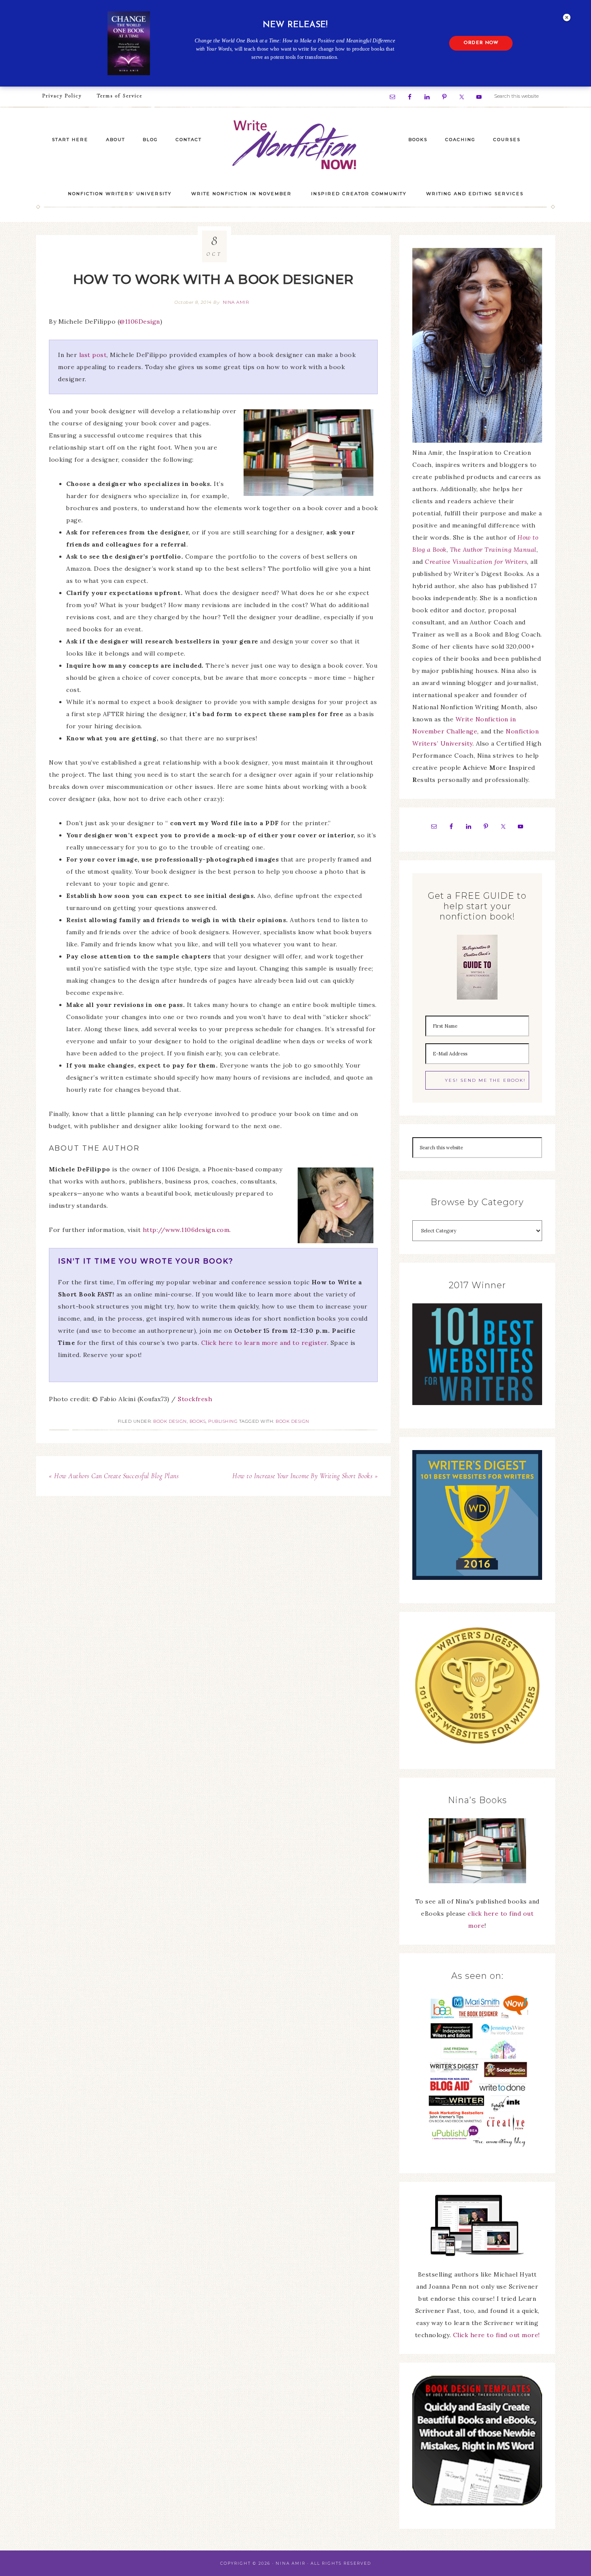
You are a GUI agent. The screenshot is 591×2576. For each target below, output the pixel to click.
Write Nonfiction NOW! (295, 145)
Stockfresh (195, 1399)
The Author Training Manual (493, 550)
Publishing (223, 1421)
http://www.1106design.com (186, 1230)
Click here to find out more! (496, 2335)
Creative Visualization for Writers (476, 562)
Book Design (170, 1421)
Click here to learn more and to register (264, 1343)
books (198, 1421)
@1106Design (140, 322)
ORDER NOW (481, 43)
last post (93, 355)
